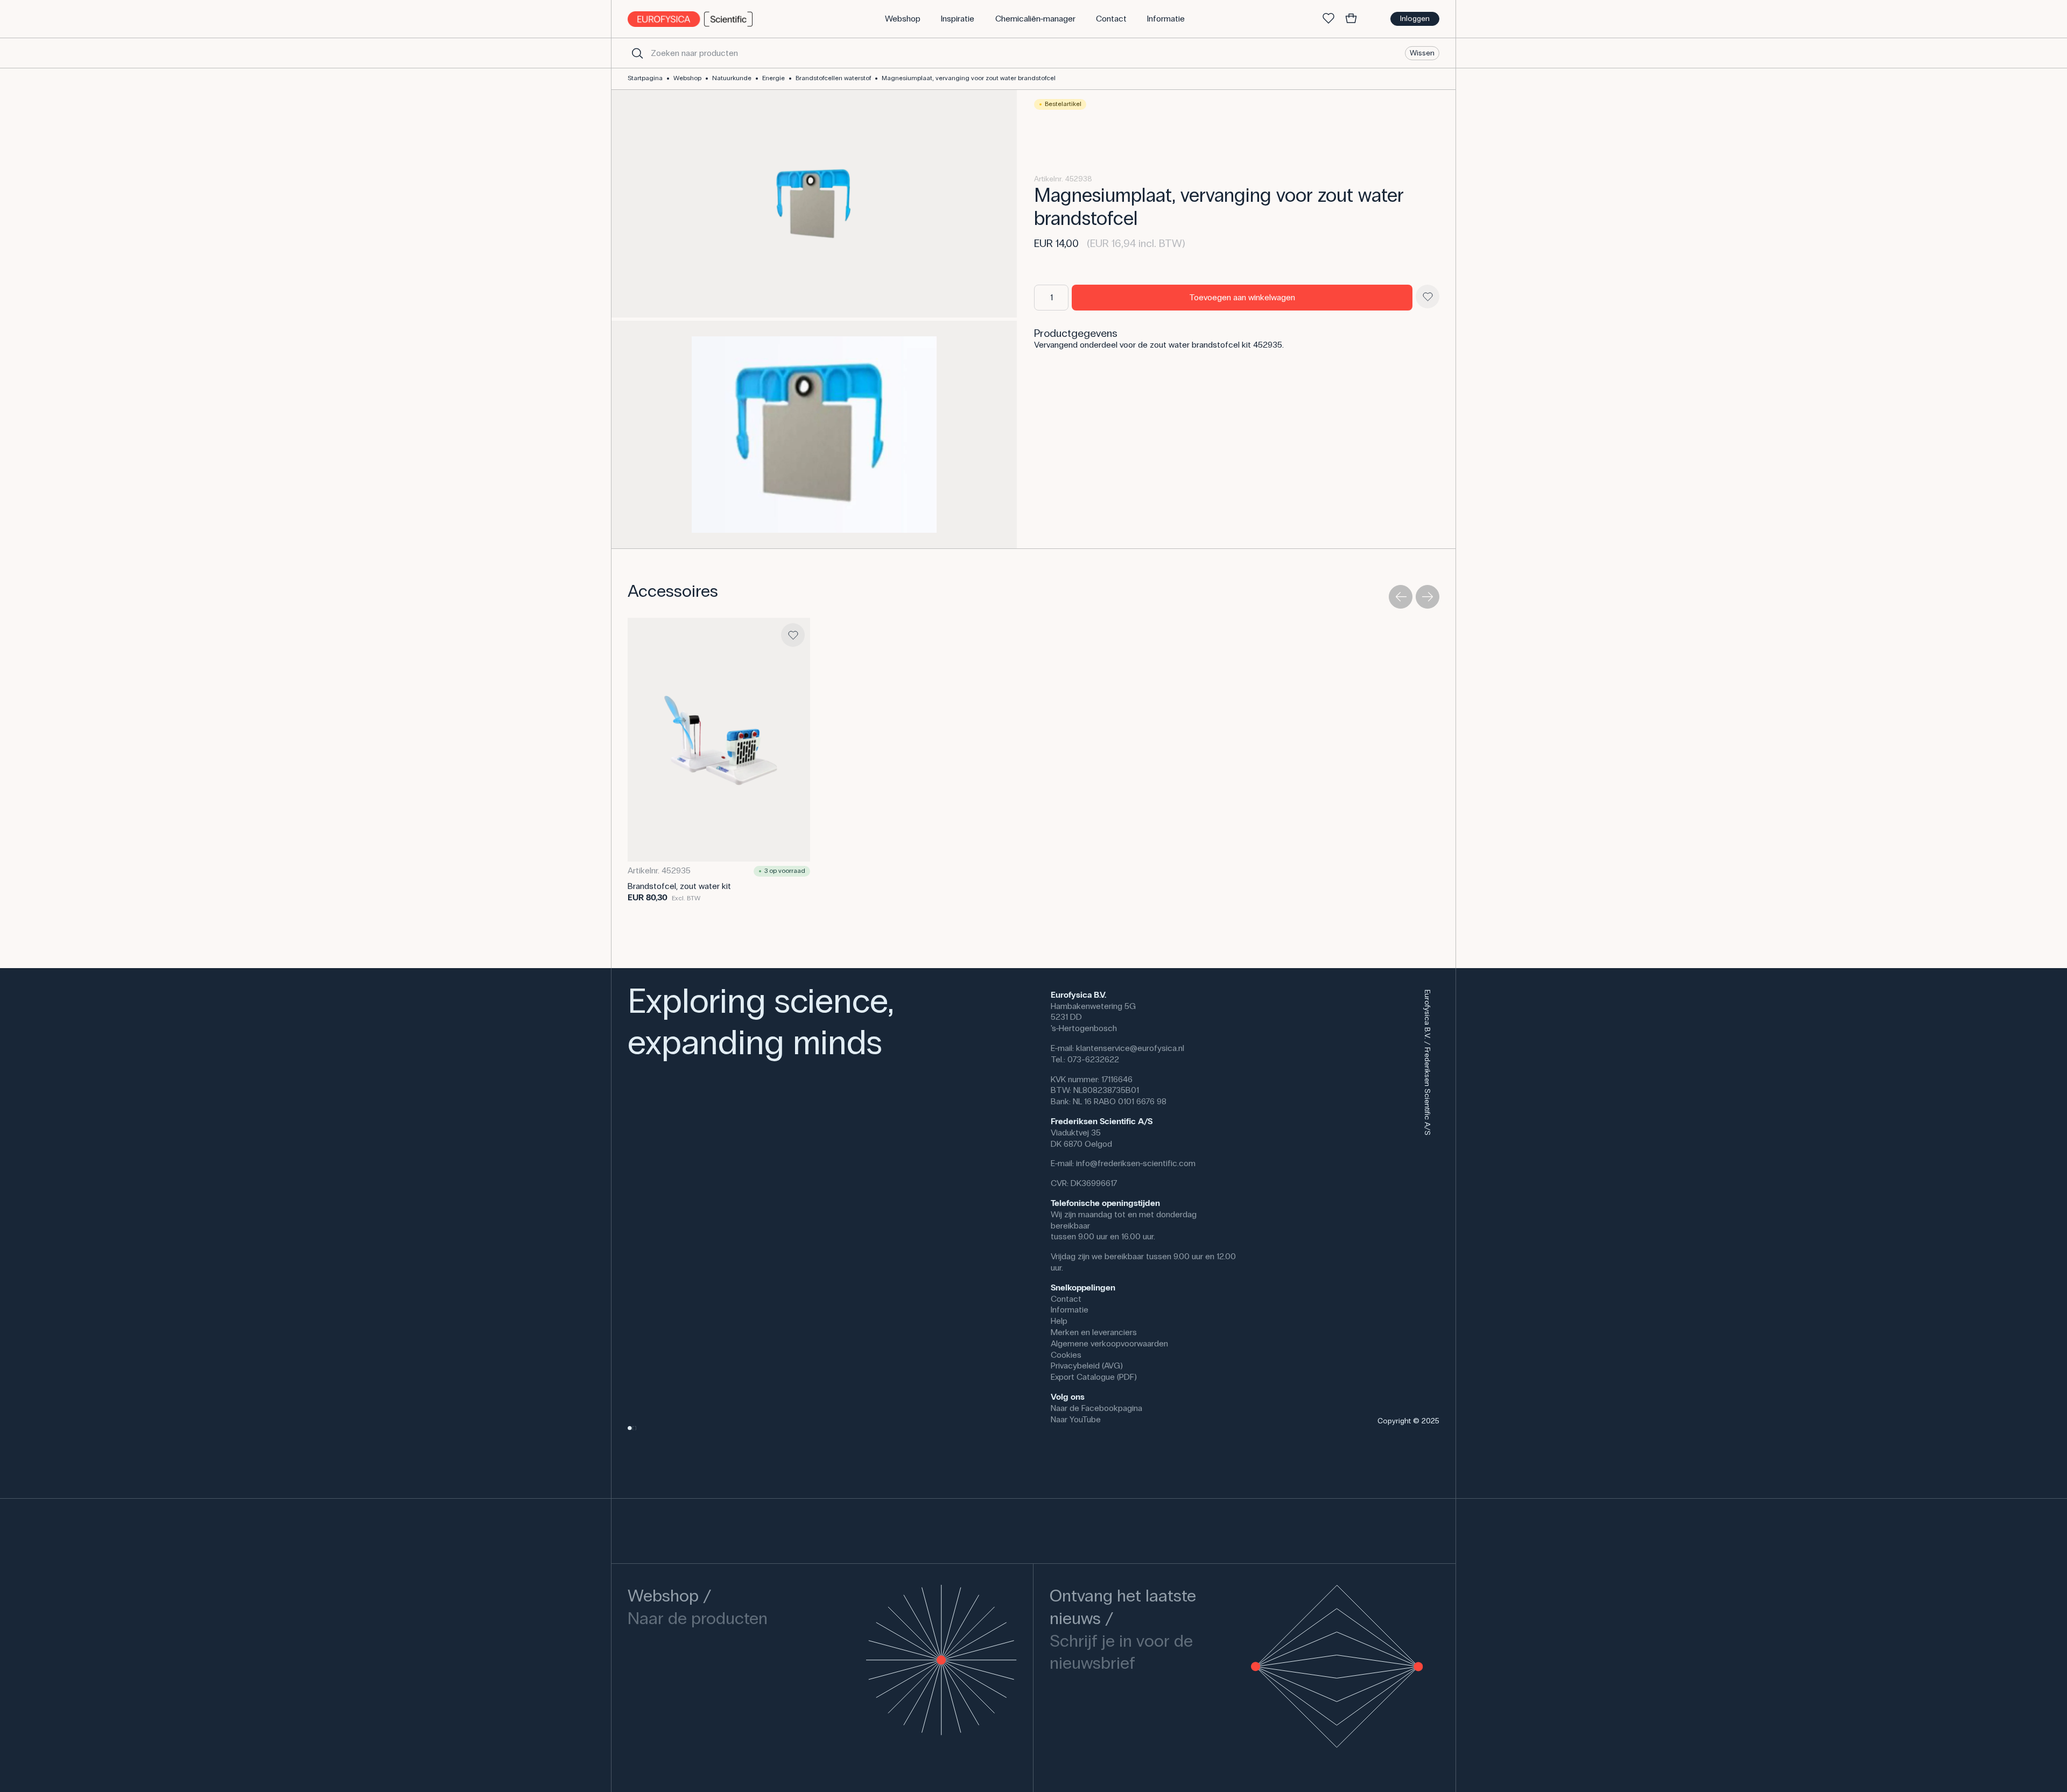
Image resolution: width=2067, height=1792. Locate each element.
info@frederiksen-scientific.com (1136, 1163)
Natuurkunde (732, 78)
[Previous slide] (1401, 597)
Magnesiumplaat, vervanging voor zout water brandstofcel (969, 78)
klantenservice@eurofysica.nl (1130, 1048)
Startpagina (645, 78)
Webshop (687, 78)
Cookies (1066, 1355)
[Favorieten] (1328, 19)
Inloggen (1415, 19)
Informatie (1070, 1310)
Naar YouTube (1076, 1419)
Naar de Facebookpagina (1096, 1408)
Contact (1066, 1299)
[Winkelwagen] (1351, 19)
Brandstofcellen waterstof (833, 78)
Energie (774, 78)
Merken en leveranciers (1094, 1332)
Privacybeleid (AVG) (1087, 1366)
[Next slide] (1428, 597)
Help (1059, 1321)
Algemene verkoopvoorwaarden (1109, 1343)
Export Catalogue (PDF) (1094, 1377)
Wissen (1422, 52)
